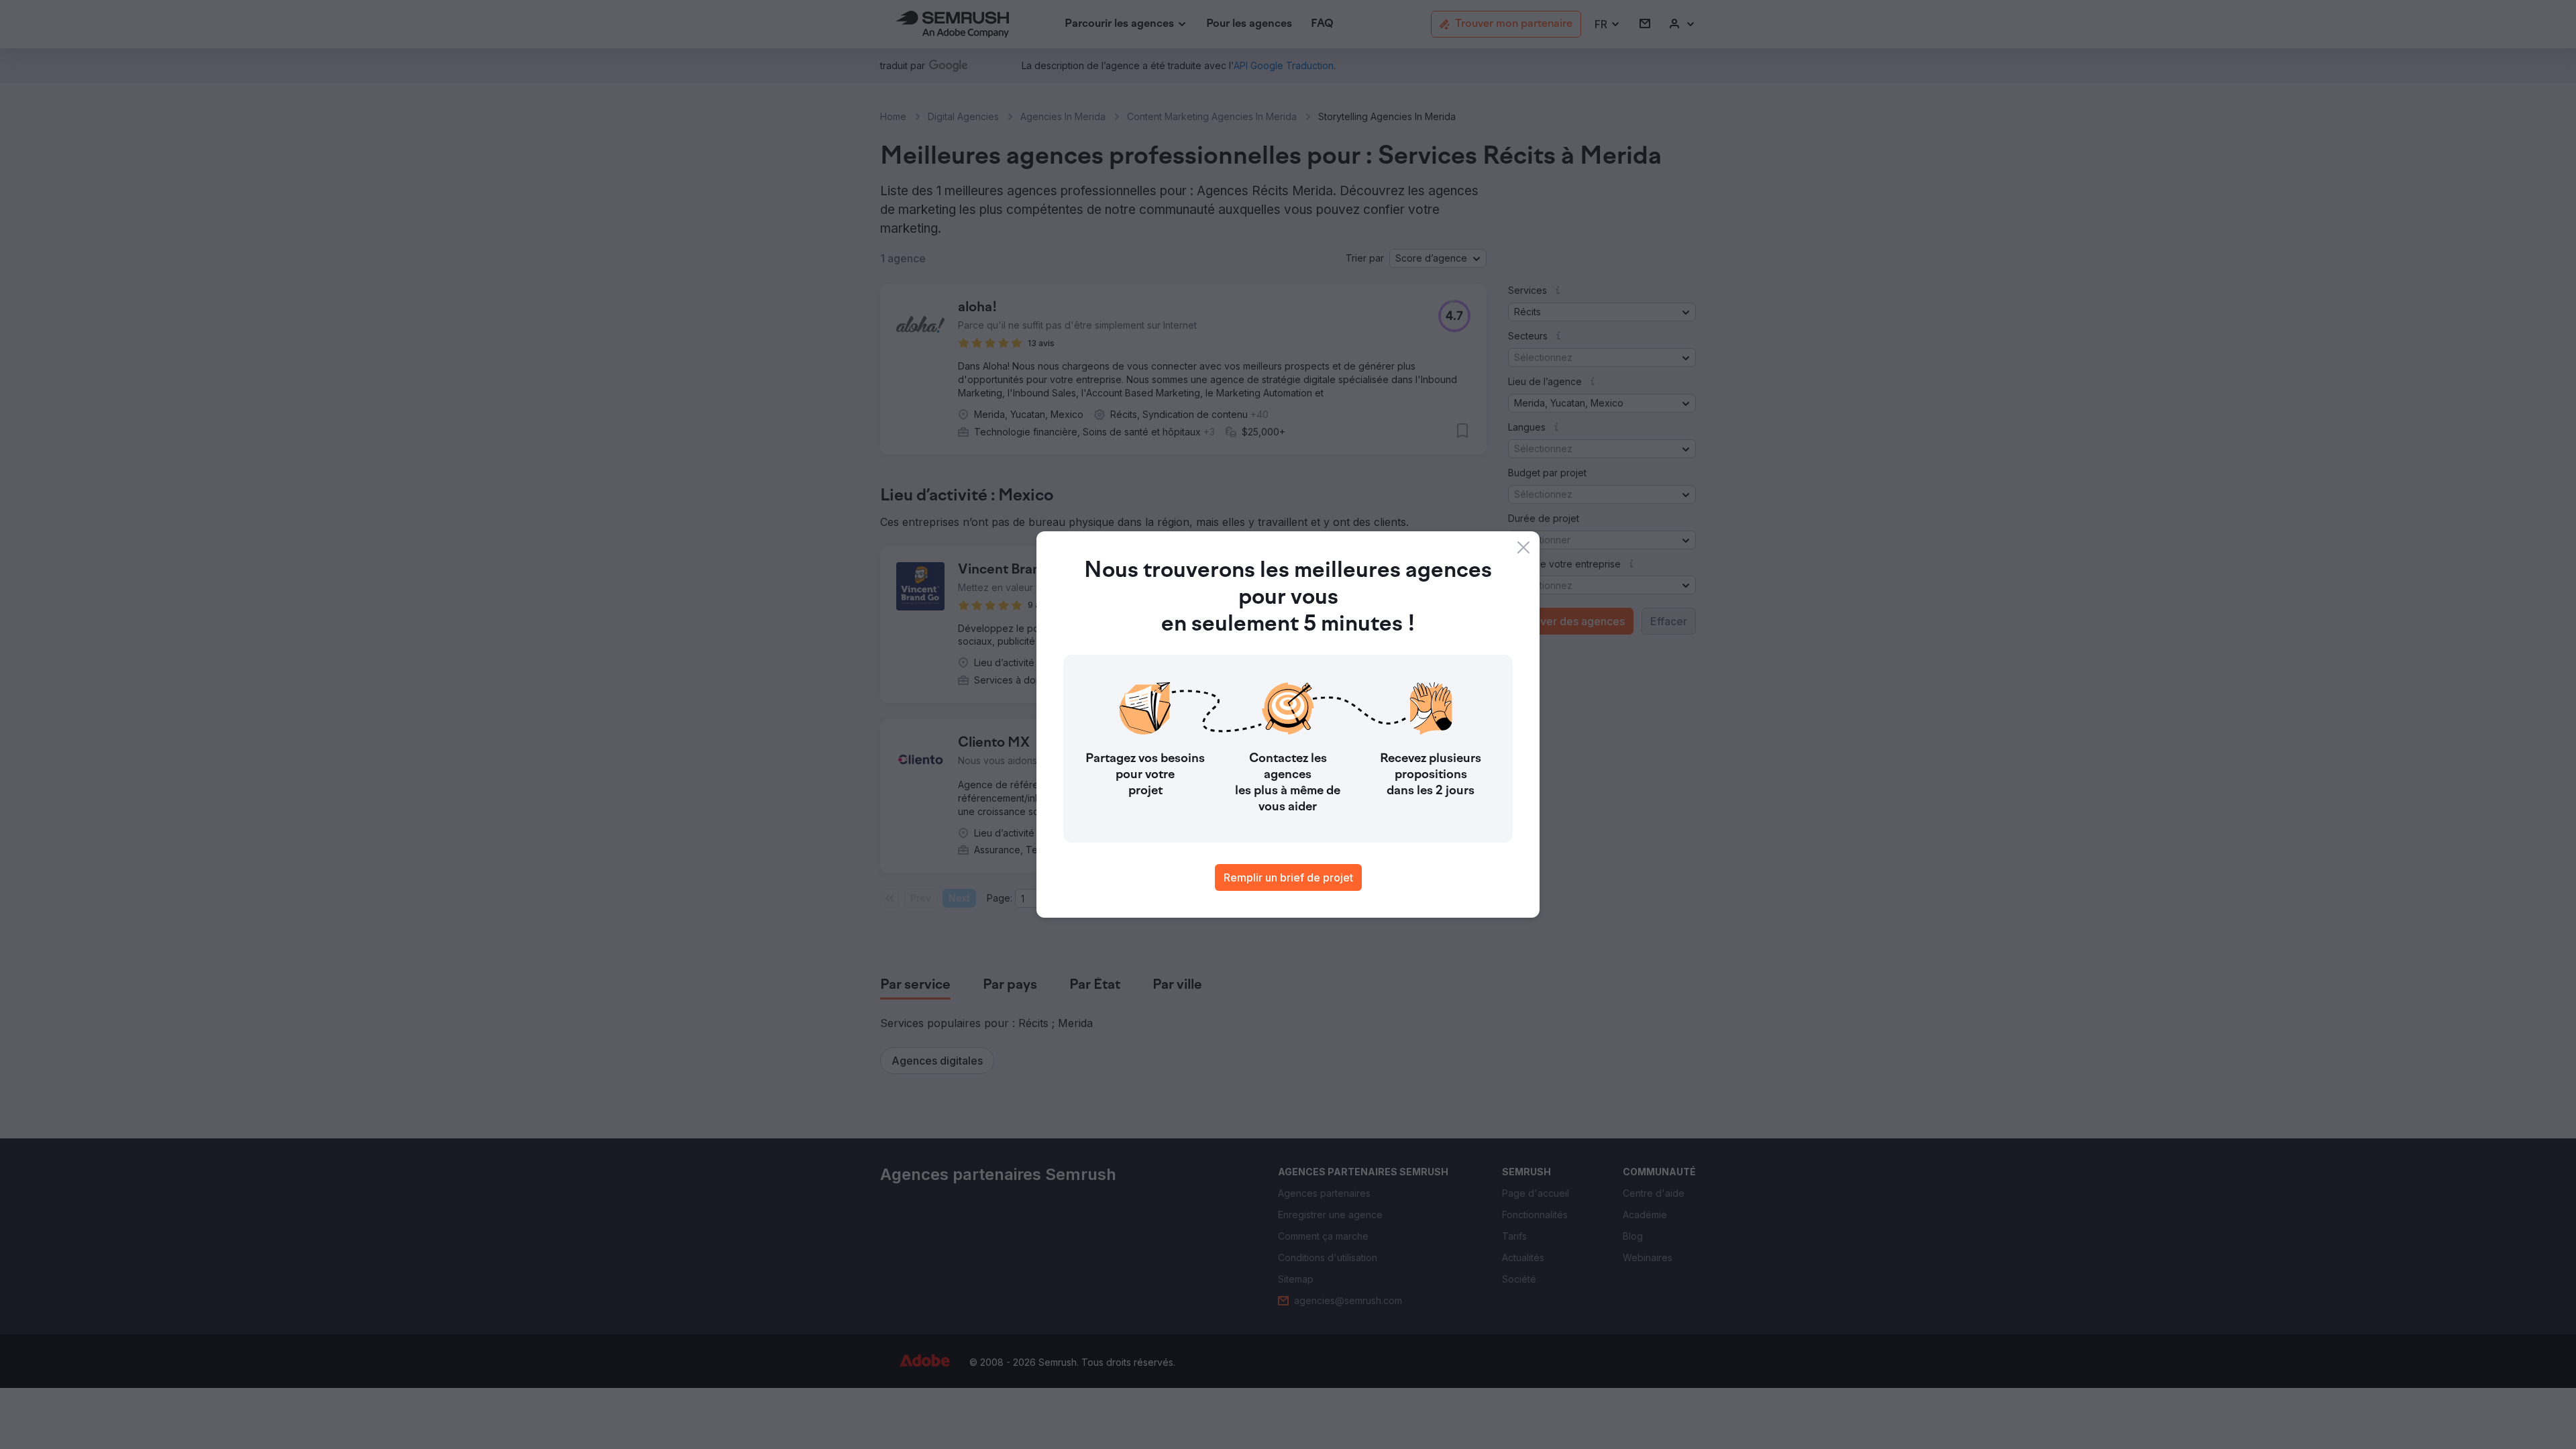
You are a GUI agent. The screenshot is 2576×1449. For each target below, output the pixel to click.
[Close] (1523, 547)
